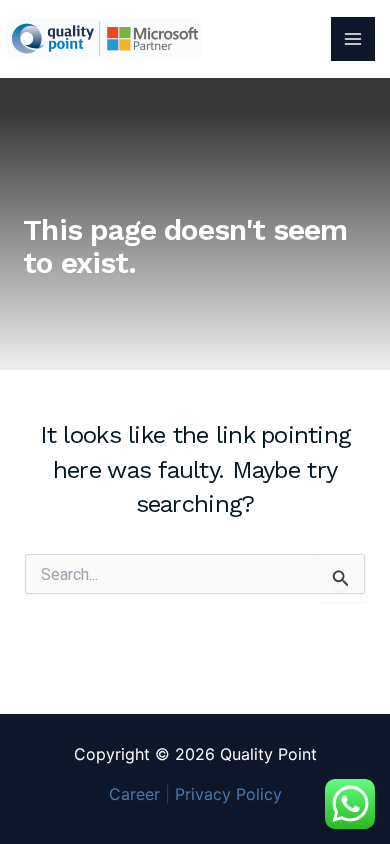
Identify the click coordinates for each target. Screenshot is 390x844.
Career (134, 794)
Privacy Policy (228, 794)
